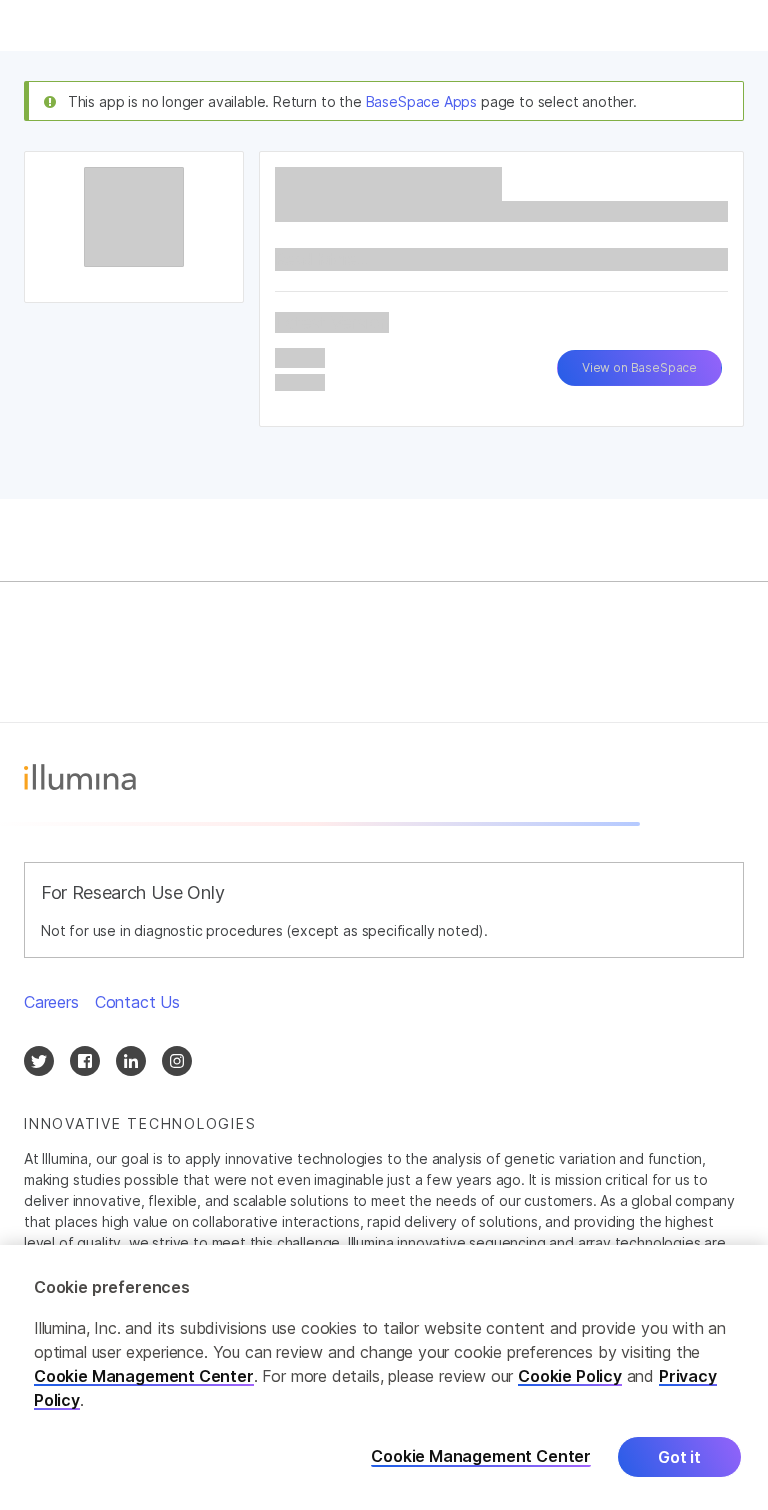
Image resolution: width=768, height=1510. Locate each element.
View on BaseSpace (639, 367)
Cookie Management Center (144, 1376)
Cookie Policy (570, 1376)
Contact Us (137, 1002)
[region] (384, 1377)
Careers (51, 1002)
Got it (679, 1457)
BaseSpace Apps (422, 101)
